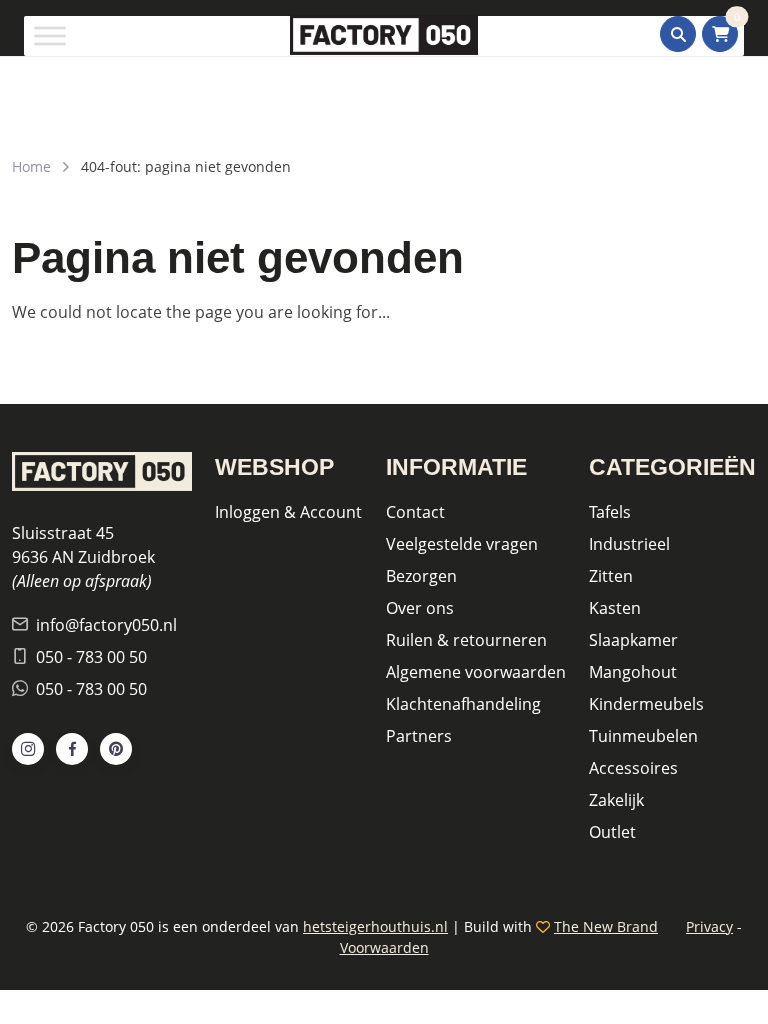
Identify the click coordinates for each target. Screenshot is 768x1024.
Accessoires (633, 768)
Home (31, 166)
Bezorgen (421, 576)
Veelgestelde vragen (462, 544)
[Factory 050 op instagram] (28, 749)
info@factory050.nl (106, 625)
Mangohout (633, 672)
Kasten (615, 608)
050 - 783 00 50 (91, 657)
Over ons (420, 608)
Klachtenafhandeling (463, 704)
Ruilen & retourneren (466, 640)
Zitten (611, 576)
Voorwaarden (384, 947)
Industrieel (629, 544)
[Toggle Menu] (50, 35)
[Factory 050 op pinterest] (116, 749)
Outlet (612, 832)
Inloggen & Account (288, 512)
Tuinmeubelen (643, 736)
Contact (415, 512)
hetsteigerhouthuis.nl (375, 926)
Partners (419, 736)
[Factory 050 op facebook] (72, 749)
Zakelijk (616, 800)
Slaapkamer (633, 640)
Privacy (709, 926)
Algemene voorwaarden (476, 672)
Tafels (610, 512)
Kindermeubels (646, 704)
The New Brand (606, 926)
